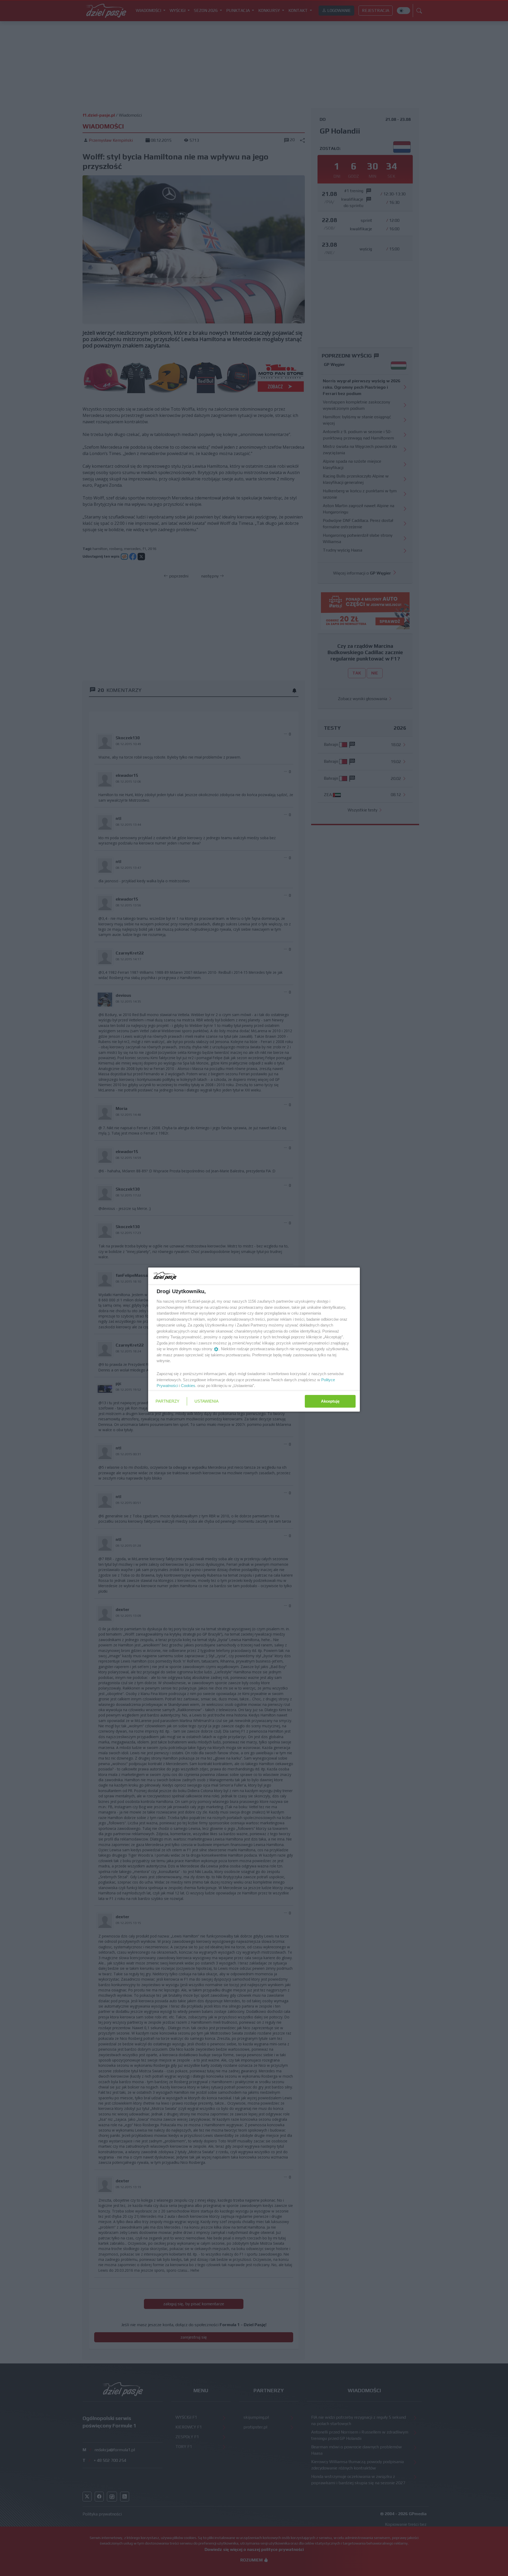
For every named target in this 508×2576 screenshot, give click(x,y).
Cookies (188, 1386)
